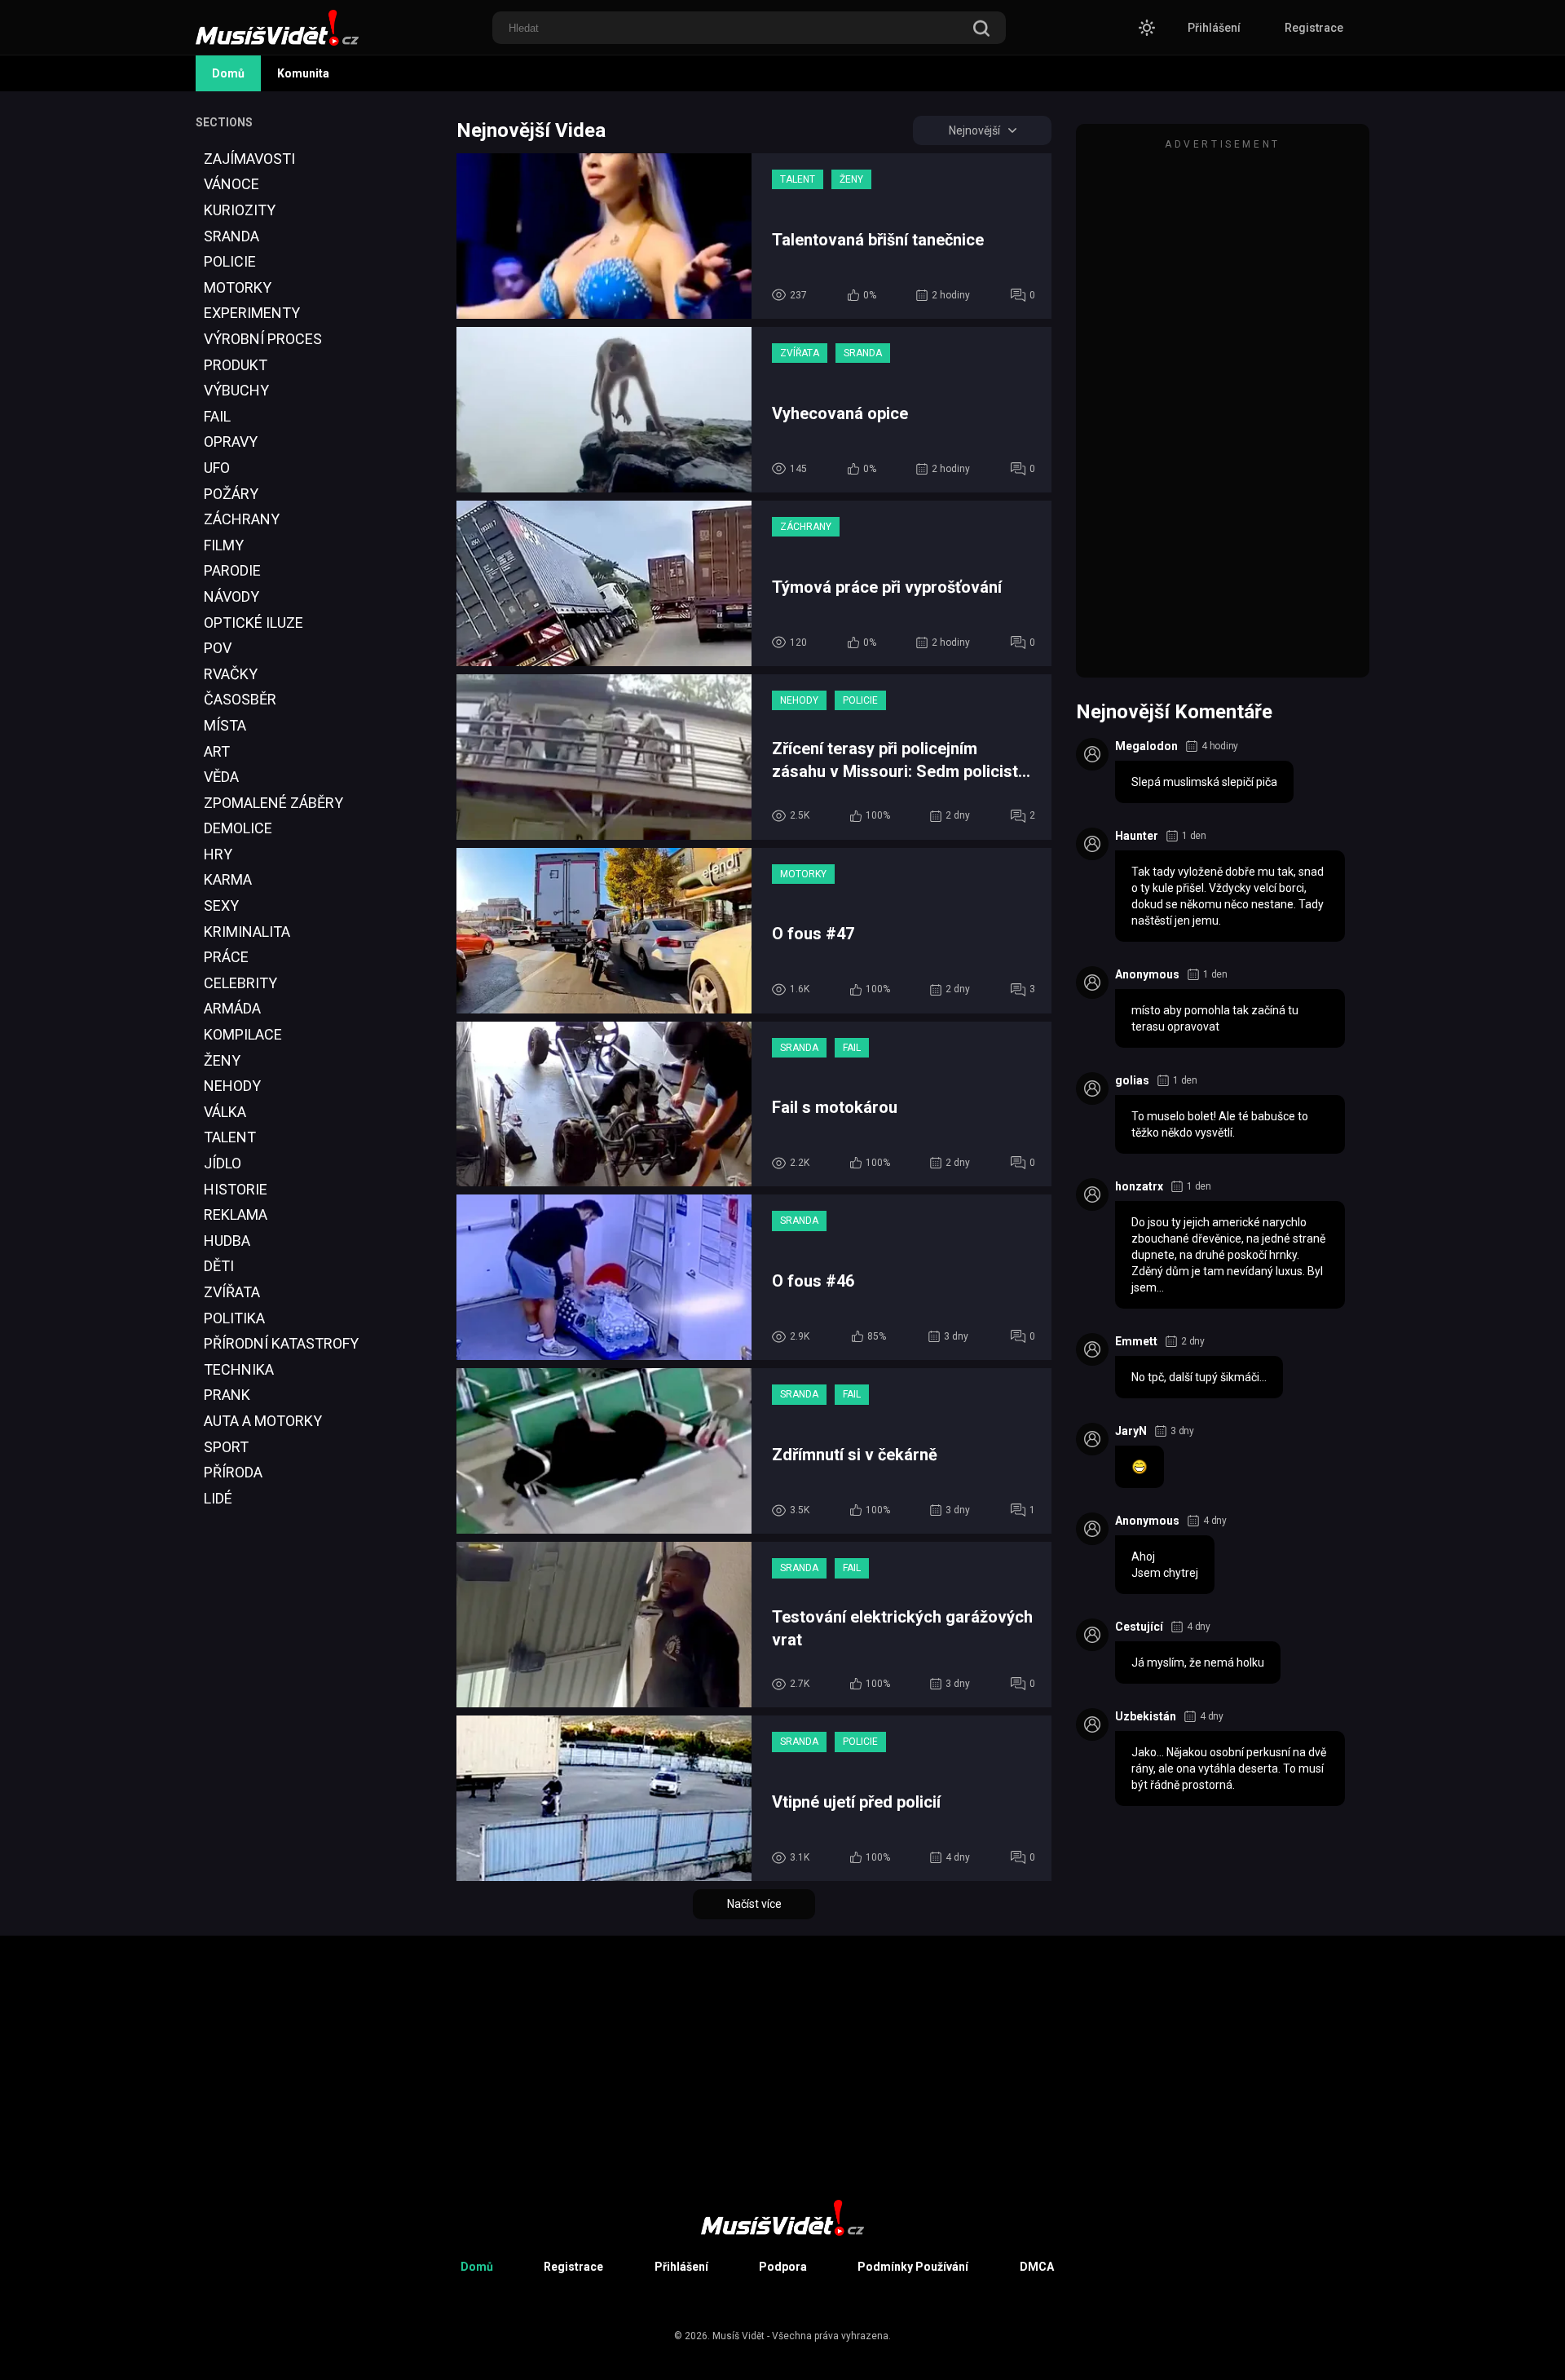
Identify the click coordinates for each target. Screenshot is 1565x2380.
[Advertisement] (257, 1837)
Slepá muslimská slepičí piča (1204, 782)
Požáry (231, 494)
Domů (228, 73)
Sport (226, 1447)
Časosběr (240, 699)
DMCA (1037, 2267)
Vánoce (231, 184)
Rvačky (231, 674)
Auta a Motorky (263, 1421)
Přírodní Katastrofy (281, 1343)
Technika (239, 1369)
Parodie (232, 570)
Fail (217, 416)
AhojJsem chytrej (1165, 1565)
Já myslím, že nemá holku (1198, 1662)
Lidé (218, 1498)
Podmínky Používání (913, 2267)
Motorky (238, 287)
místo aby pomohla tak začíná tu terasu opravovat (1215, 1018)
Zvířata (232, 1292)
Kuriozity (240, 210)
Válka (225, 1112)
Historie (236, 1189)
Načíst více (754, 1904)
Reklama (236, 1214)
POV (218, 648)
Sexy (221, 905)
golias (1132, 1080)
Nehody (232, 1086)
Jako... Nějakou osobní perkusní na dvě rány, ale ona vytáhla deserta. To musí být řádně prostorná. (1229, 1768)
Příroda (233, 1472)
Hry (218, 854)
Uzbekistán (1146, 1716)
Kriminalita (247, 932)
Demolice (238, 828)
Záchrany (242, 519)
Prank (227, 1395)
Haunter (1137, 836)
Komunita (303, 73)
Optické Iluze (253, 623)
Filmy (224, 545)
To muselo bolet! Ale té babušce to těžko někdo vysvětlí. (1220, 1124)
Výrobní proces (263, 339)
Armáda (232, 1008)
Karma (228, 879)
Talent (230, 1137)
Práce (226, 957)
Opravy (231, 442)
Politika (234, 1318)
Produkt (236, 365)
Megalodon (1146, 746)
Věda (221, 777)
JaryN (1131, 1431)
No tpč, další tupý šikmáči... (1199, 1377)
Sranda (231, 236)
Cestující (1139, 1627)
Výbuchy (236, 390)
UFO (217, 468)
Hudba (227, 1241)
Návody (231, 596)
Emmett (1136, 1341)
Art (217, 751)
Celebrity (240, 983)
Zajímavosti (249, 159)
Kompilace (243, 1034)
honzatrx (1139, 1186)
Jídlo (223, 1163)
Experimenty (252, 313)
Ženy (222, 1060)
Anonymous (1147, 974)
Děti (219, 1266)
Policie (230, 261)
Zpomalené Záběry (273, 803)
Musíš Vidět (738, 2336)
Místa (225, 725)
